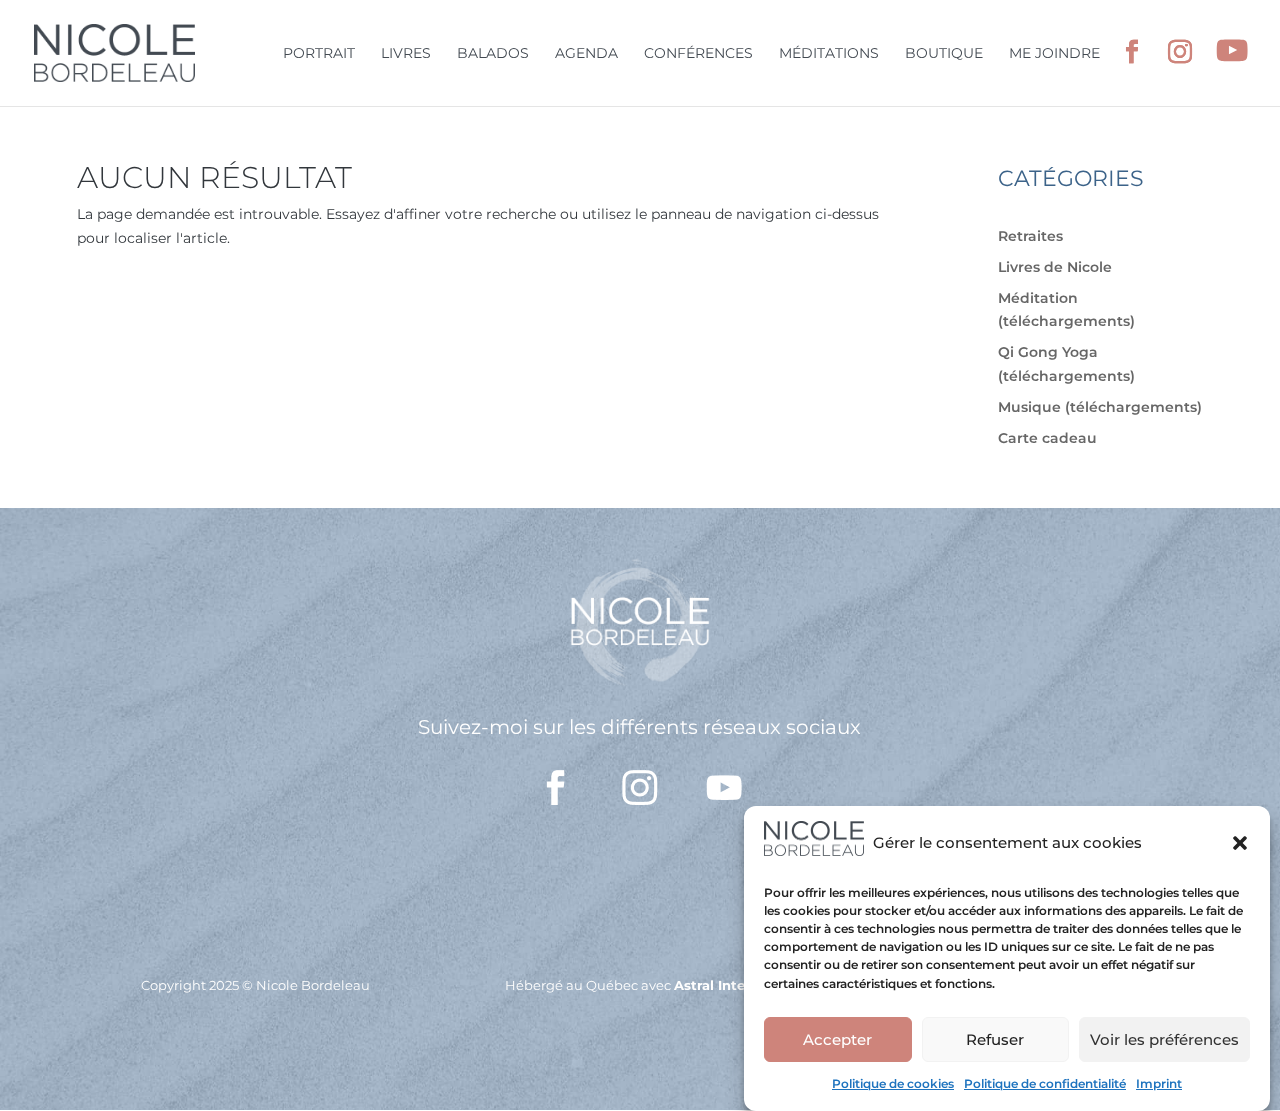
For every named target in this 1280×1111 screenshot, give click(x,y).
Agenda (586, 54)
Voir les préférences (1164, 1039)
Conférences (698, 54)
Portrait (319, 54)
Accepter (837, 1039)
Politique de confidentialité (1045, 1083)
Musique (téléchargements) (1100, 407)
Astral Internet (724, 985)
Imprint (1159, 1083)
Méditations (829, 54)
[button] (1240, 843)
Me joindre (1054, 54)
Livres (406, 54)
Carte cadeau (1047, 438)
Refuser (995, 1039)
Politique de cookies (893, 1083)
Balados (493, 54)
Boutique (944, 54)
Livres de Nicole (1055, 267)
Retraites (1030, 236)
